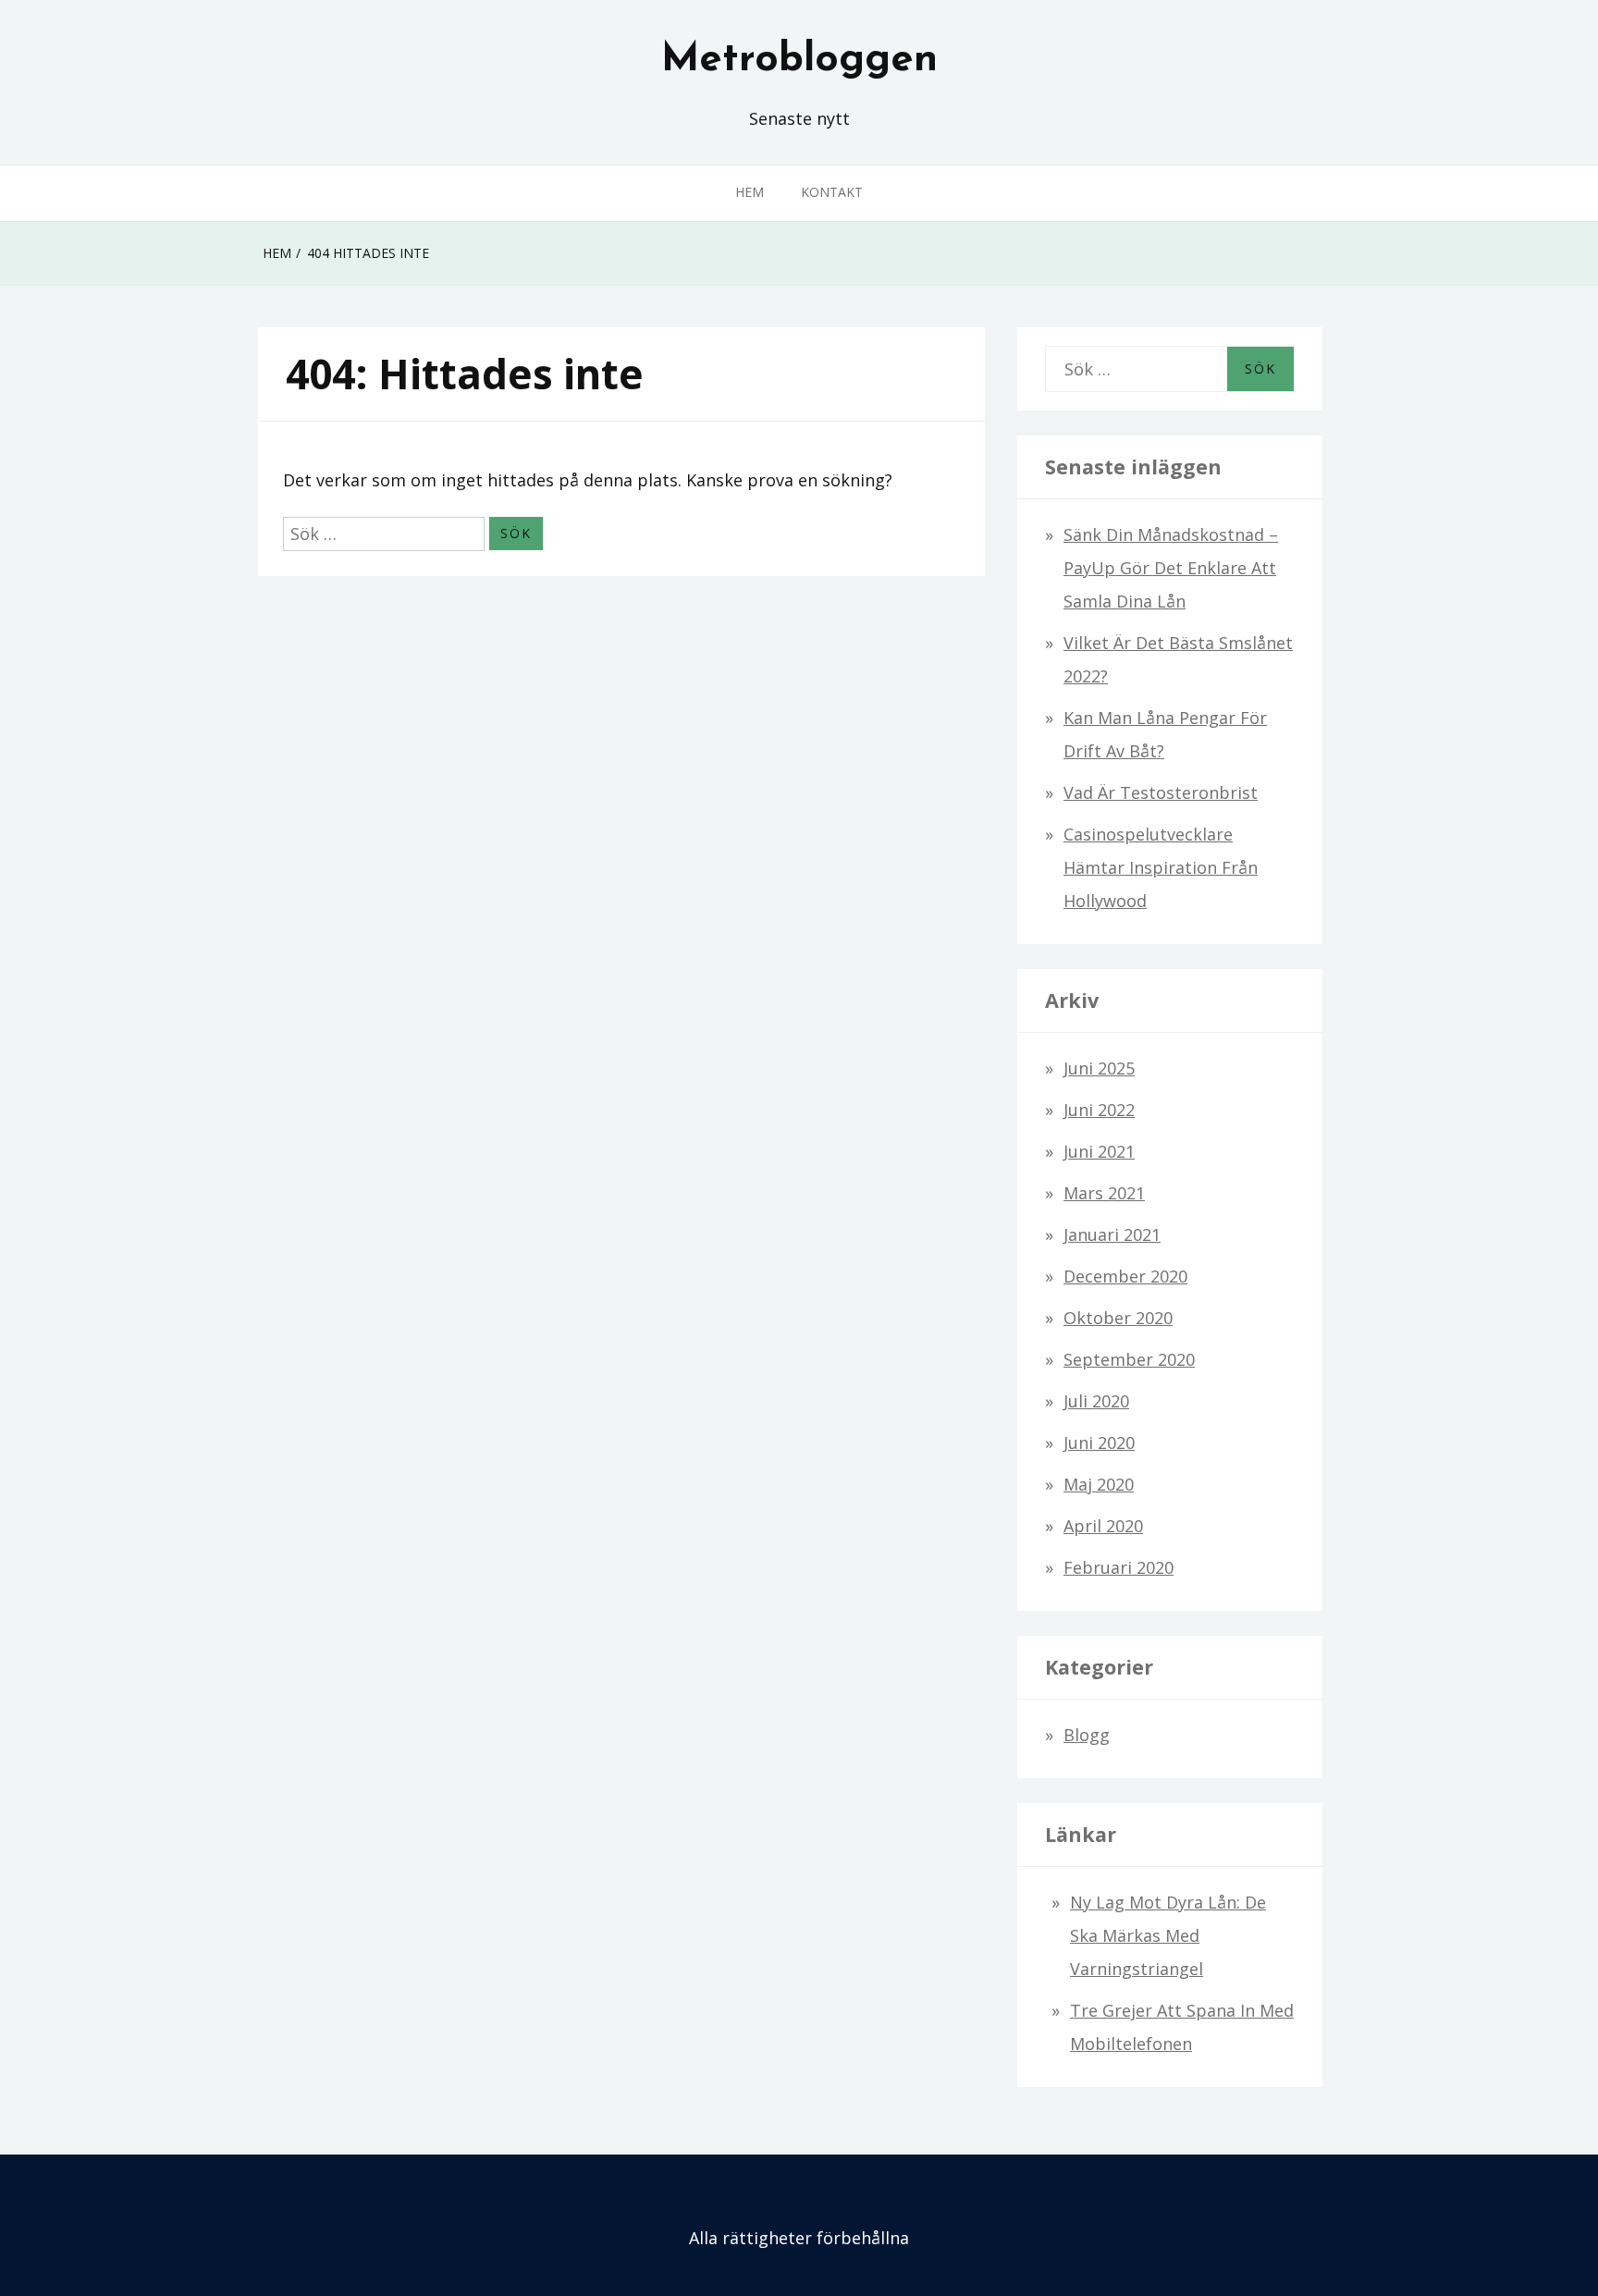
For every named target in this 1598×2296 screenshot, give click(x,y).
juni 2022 (1099, 1110)
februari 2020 (1119, 1567)
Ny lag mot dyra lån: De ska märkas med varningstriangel (1168, 1935)
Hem (750, 192)
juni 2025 (1099, 1068)
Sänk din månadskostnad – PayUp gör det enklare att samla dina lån (1171, 568)
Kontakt (832, 192)
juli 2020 (1096, 1401)
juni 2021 (1099, 1151)
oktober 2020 (1118, 1318)
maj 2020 (1099, 1484)
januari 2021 (1112, 1234)
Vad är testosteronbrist (1161, 792)
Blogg (1087, 1735)
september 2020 (1129, 1359)
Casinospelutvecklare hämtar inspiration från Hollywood (1161, 867)
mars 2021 (1104, 1193)
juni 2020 (1099, 1443)
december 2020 (1125, 1276)
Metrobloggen (799, 60)
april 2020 (1103, 1526)
